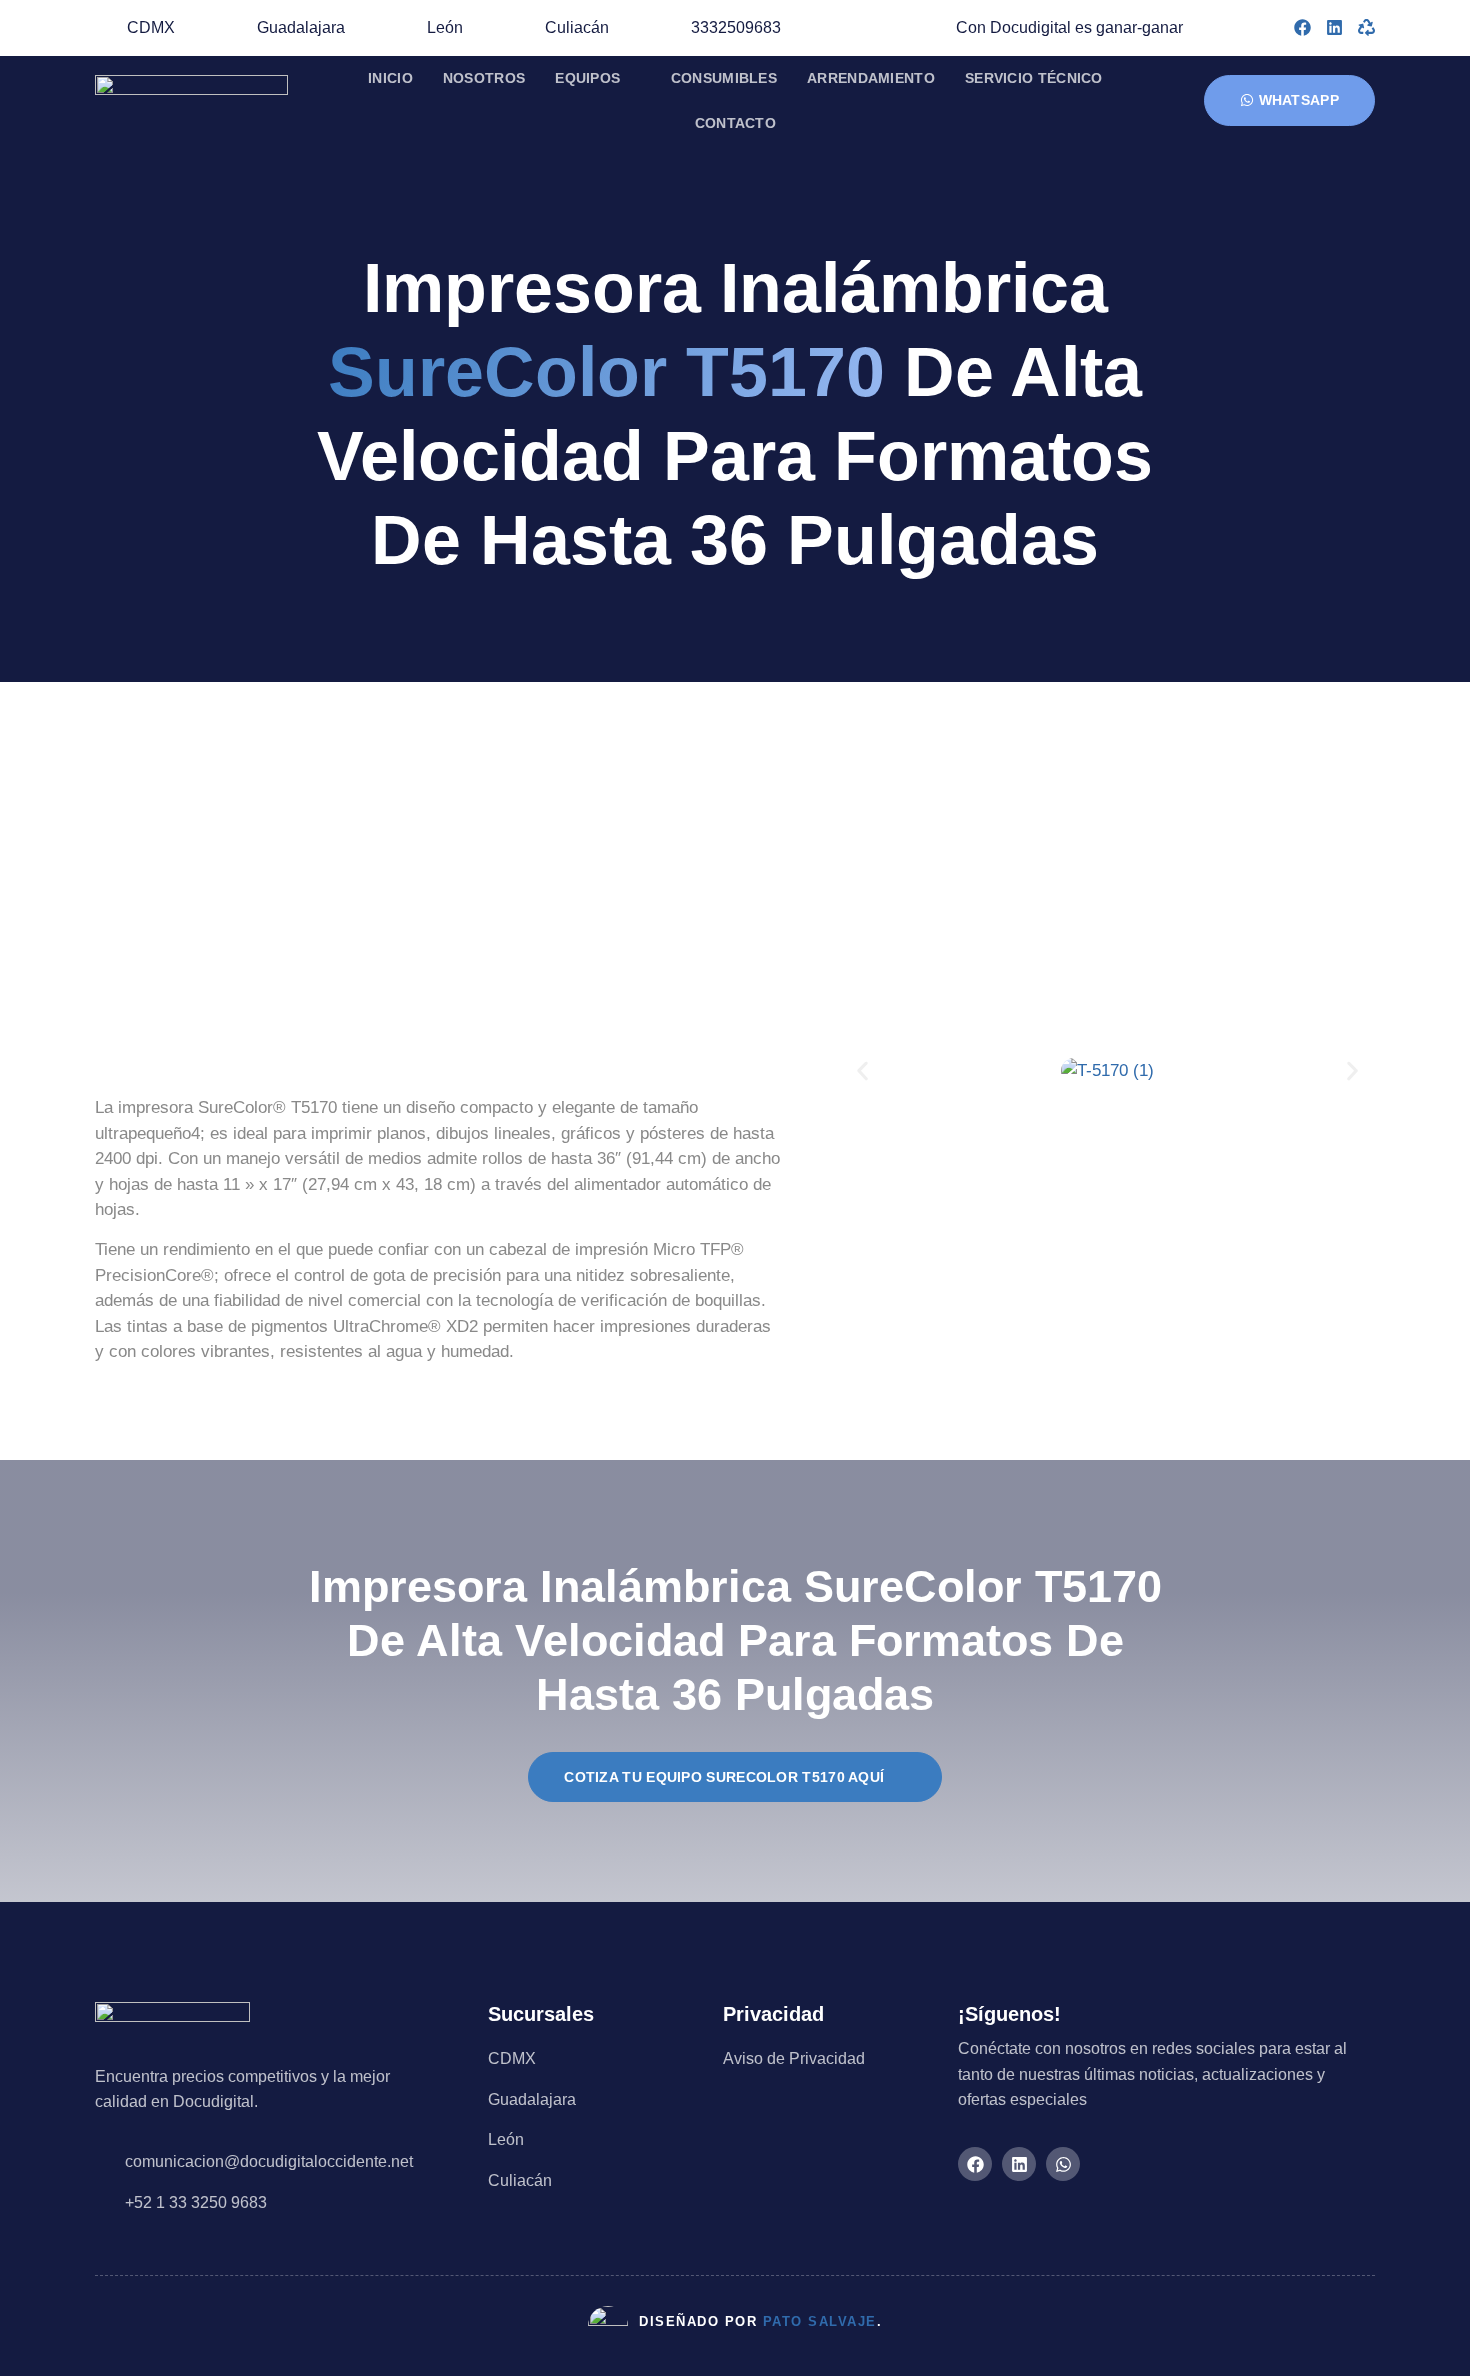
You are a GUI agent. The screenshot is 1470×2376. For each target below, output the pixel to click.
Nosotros (484, 78)
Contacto (735, 123)
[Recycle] (1366, 27)
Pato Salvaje (820, 2321)
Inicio (390, 78)
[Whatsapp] (1063, 2164)
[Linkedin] (1334, 27)
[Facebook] (1302, 27)
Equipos (587, 78)
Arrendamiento (871, 78)
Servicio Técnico (1034, 78)
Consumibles (724, 78)
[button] (862, 1070)
